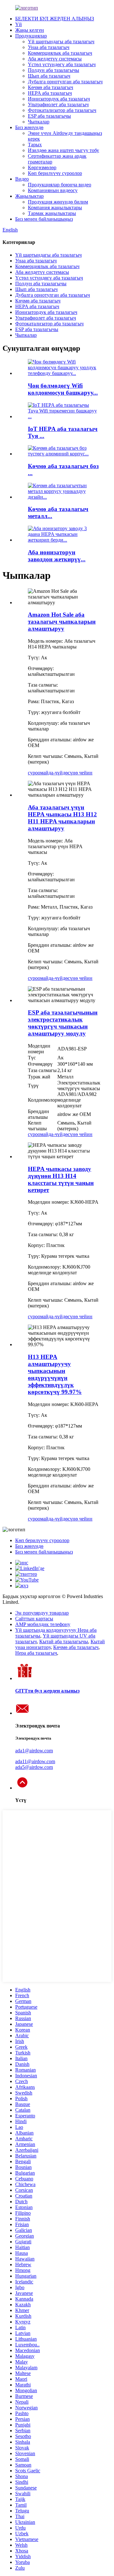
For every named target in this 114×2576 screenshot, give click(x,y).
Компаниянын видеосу (53, 190)
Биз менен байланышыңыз (44, 219)
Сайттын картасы (34, 1619)
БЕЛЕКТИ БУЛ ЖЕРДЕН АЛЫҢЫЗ (55, 19)
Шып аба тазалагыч (49, 76)
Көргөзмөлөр (42, 167)
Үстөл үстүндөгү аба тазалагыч (62, 64)
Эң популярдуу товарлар (42, 1613)
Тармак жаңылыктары (52, 213)
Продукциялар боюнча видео (60, 185)
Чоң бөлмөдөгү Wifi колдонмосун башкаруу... (63, 389)
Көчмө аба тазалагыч (51, 87)
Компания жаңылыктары (55, 208)
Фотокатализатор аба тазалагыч (62, 110)
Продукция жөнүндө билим (58, 202)
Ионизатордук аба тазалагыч (59, 99)
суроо (34, 773)
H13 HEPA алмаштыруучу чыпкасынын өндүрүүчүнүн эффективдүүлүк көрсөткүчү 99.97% (55, 1374)
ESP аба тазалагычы (49, 116)
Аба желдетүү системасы (55, 59)
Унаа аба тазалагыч (49, 47)
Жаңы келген (30, 30)
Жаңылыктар (29, 196)
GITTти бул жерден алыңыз (47, 1691)
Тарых (35, 145)
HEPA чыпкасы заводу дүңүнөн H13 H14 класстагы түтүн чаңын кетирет (61, 1179)
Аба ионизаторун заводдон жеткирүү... (57, 556)
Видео (22, 179)
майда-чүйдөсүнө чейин (66, 773)
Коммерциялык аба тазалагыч (60, 53)
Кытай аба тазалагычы (64, 1641)
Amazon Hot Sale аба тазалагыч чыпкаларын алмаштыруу (62, 622)
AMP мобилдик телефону (43, 1624)
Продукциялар (31, 36)
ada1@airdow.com (34, 1751)
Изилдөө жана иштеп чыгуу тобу (63, 150)
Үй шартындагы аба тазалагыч (61, 42)
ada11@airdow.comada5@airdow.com (35, 1764)
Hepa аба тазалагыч (36, 1653)
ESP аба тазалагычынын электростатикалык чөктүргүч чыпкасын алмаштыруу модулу (63, 1023)
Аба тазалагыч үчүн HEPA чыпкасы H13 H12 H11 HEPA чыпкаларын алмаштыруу (62, 818)
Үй (19, 24)
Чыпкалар (39, 122)
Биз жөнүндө (29, 127)
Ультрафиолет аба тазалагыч (58, 104)
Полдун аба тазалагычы (54, 70)
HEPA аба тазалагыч (50, 93)
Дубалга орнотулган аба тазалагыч (65, 82)
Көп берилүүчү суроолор (55, 173)
